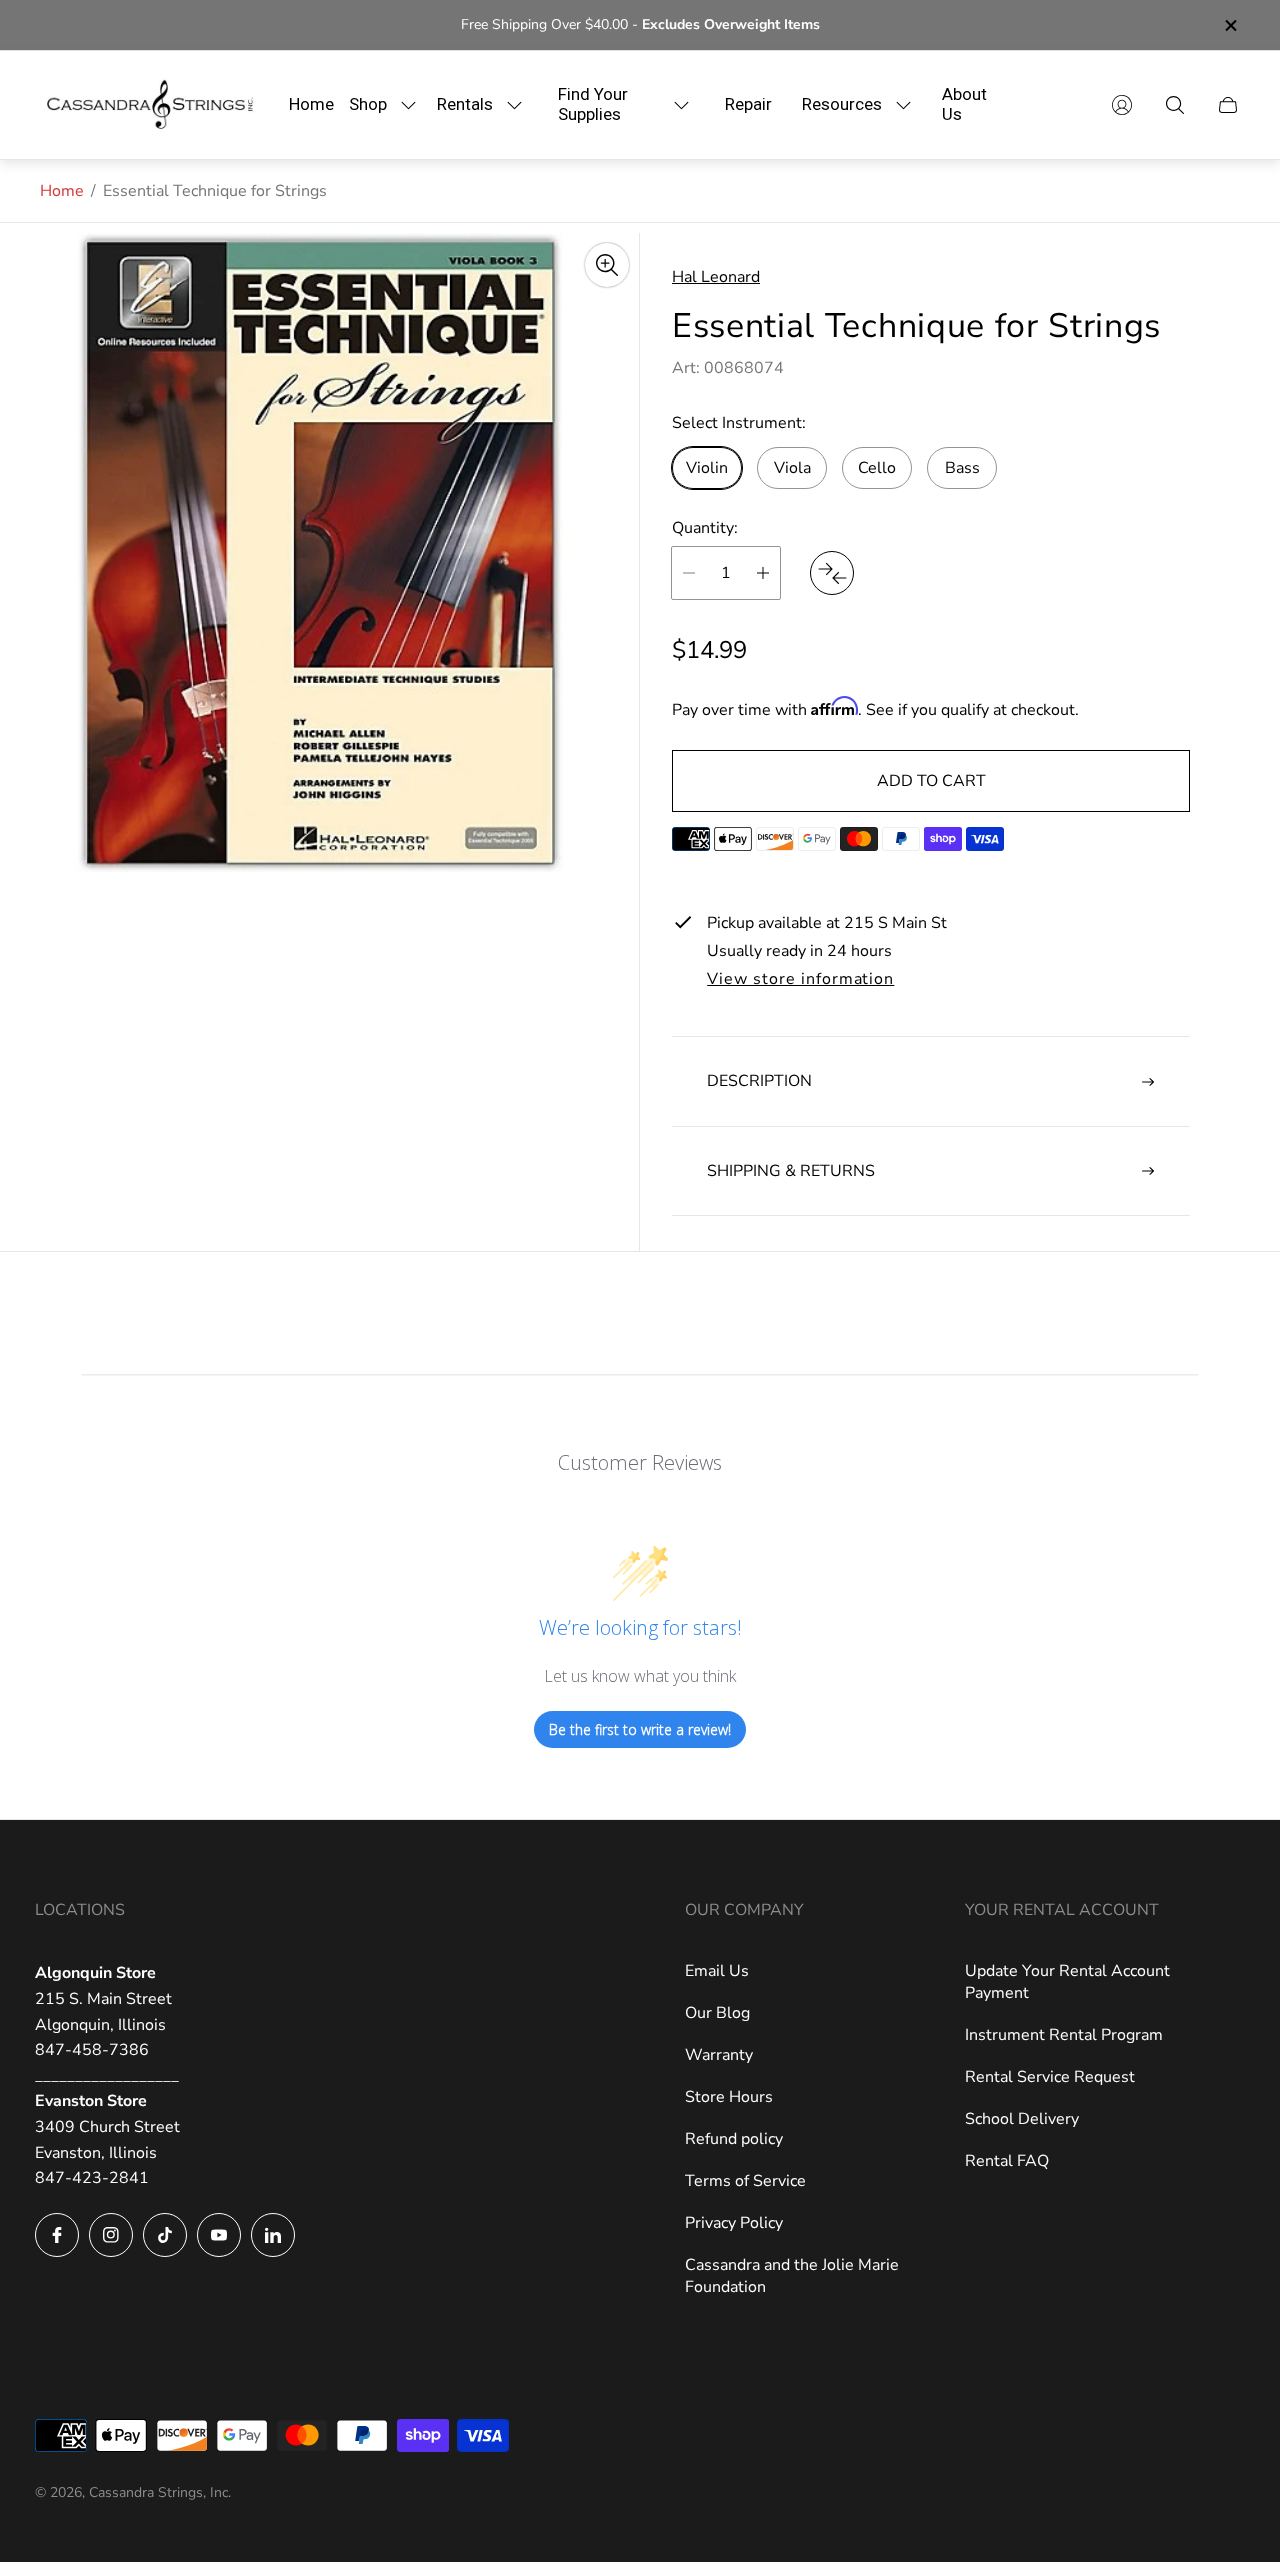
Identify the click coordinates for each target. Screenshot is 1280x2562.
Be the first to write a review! (640, 1729)
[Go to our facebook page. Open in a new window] (57, 2235)
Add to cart (931, 781)
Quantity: (705, 528)
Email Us (717, 1971)
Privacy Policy (734, 2223)
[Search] (1175, 105)
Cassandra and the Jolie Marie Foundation (792, 2276)
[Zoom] (607, 265)
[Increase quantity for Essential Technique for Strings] (763, 573)
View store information (800, 980)
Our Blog (717, 2013)
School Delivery (1022, 2119)
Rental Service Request (1050, 2077)
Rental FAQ (1007, 2161)
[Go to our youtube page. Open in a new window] (219, 2235)
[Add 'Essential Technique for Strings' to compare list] (832, 573)
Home (62, 191)
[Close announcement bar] (1230, 25)
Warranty (719, 2055)
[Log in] (1122, 105)
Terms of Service (745, 2181)
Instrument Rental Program (1064, 2035)
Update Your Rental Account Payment (1067, 1982)
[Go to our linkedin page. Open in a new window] (273, 2235)
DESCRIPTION (759, 1081)
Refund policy (734, 2139)
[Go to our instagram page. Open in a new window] (111, 2235)
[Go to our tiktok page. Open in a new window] (165, 2235)
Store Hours (729, 2097)
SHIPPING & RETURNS (791, 1171)
